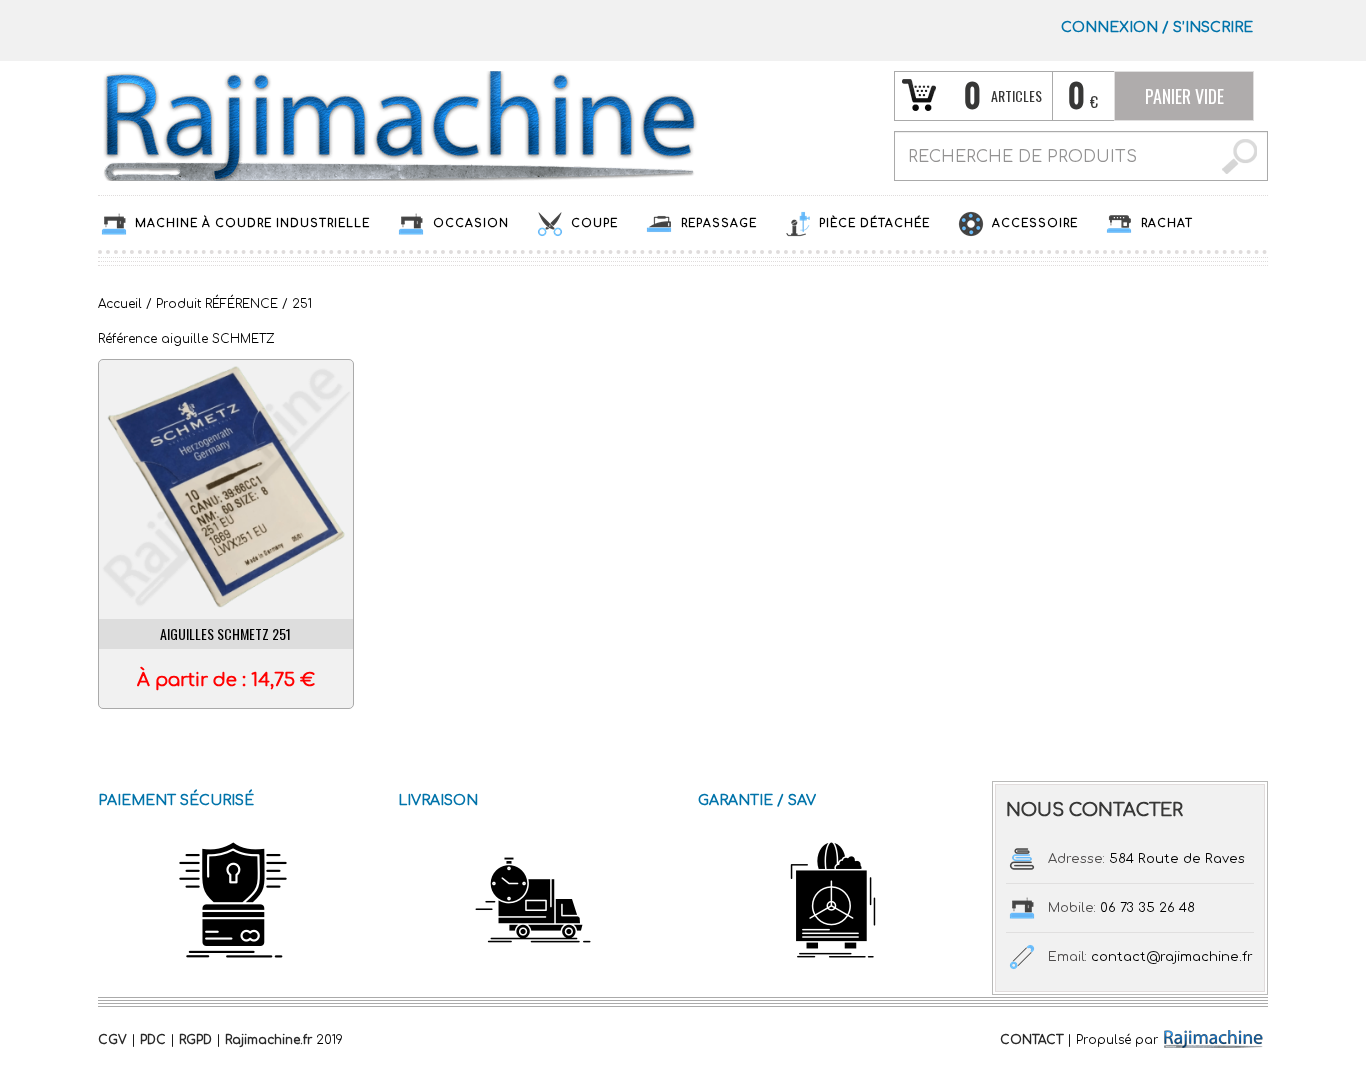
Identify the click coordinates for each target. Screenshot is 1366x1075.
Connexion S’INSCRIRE (1157, 27)
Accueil (120, 304)
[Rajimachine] (398, 125)
